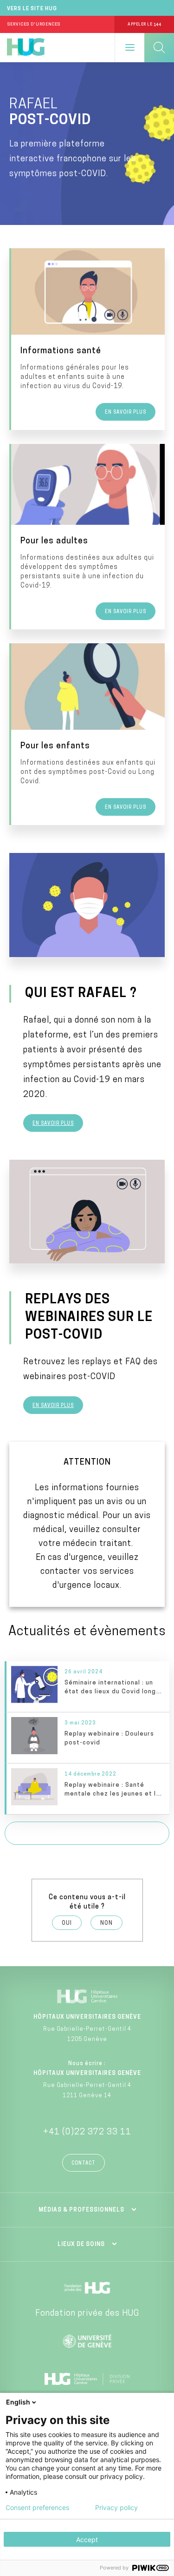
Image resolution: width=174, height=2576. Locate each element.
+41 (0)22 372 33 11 (87, 2133)
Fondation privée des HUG (87, 2314)
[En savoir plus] (88, 339)
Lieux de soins (81, 2245)
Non (106, 1923)
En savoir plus (53, 1124)
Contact (84, 2163)
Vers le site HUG (32, 9)
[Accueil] (26, 47)
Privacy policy (116, 2508)
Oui (67, 1923)
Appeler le (144, 24)
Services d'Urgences (34, 24)
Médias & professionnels (81, 2210)
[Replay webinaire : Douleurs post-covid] (88, 1738)
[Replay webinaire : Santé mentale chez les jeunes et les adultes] (88, 1789)
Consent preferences (37, 2508)
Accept (87, 2540)
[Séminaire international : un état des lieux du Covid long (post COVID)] (88, 1687)
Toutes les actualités (87, 1834)
